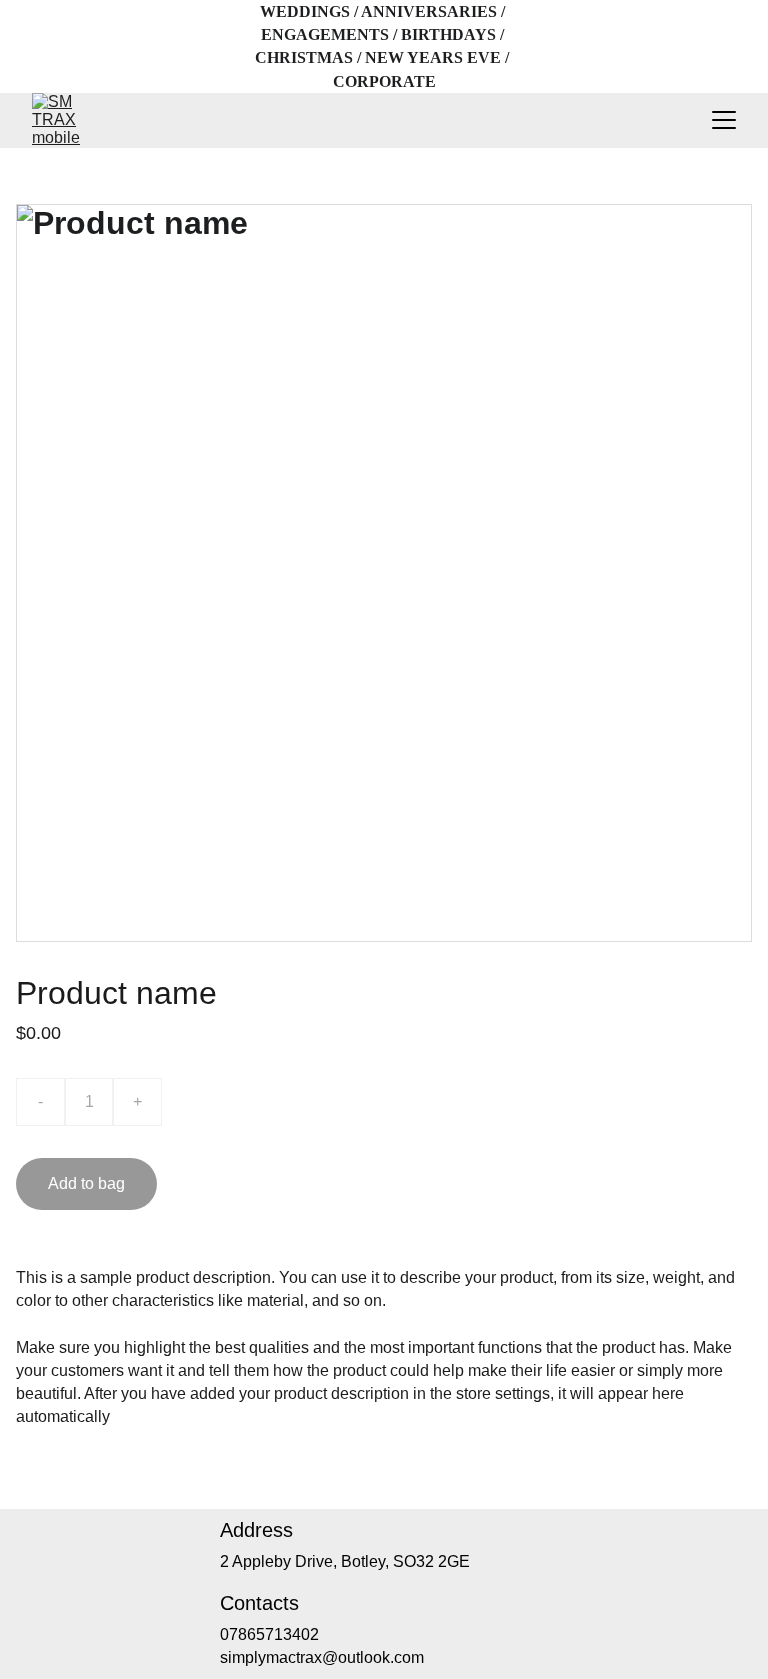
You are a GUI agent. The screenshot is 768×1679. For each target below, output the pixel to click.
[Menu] (724, 120)
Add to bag (86, 1183)
